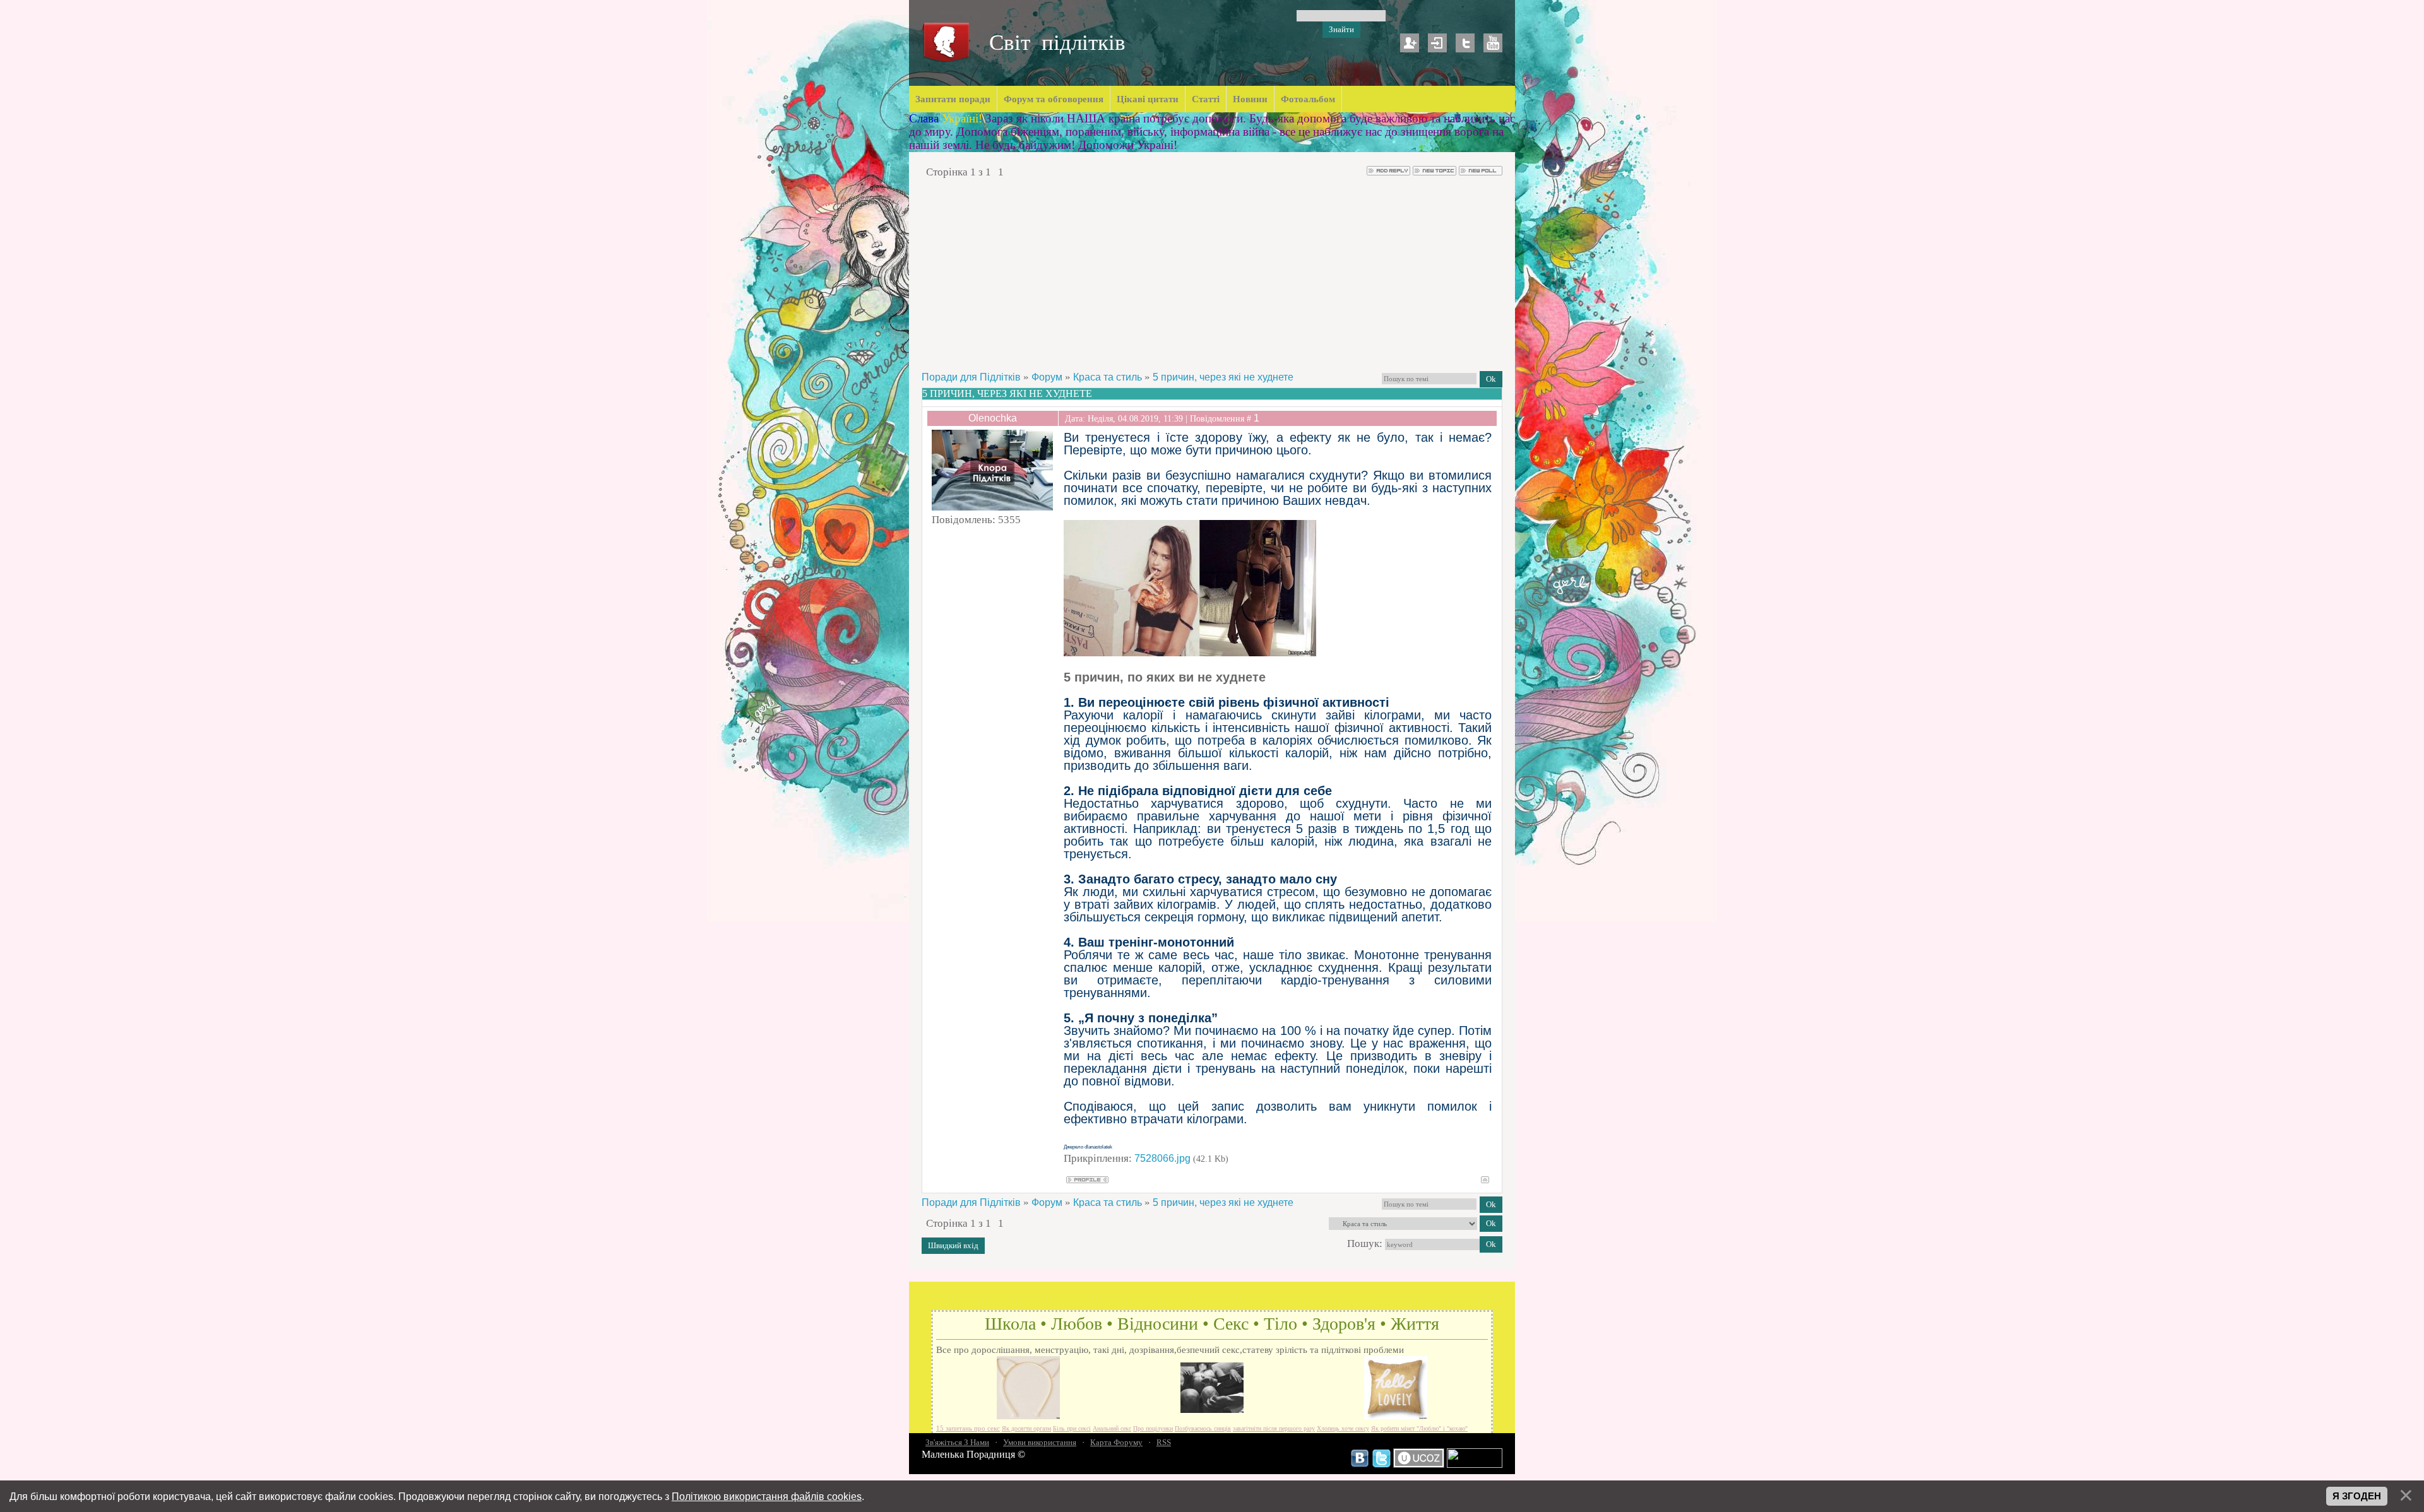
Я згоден (2357, 1496)
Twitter (1465, 43)
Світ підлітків (1057, 43)
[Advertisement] (1212, 275)
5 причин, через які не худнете (1223, 377)
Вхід (1437, 43)
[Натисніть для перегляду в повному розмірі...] (1190, 653)
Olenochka (993, 418)
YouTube (1493, 43)
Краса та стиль (1108, 377)
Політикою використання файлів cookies (767, 1496)
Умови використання (1040, 1442)
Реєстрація (1410, 43)
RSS (1164, 1442)
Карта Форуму (1116, 1442)
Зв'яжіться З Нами (957, 1442)
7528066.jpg (1162, 1158)
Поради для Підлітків (971, 377)
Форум (1047, 377)
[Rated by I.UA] (1475, 1465)
